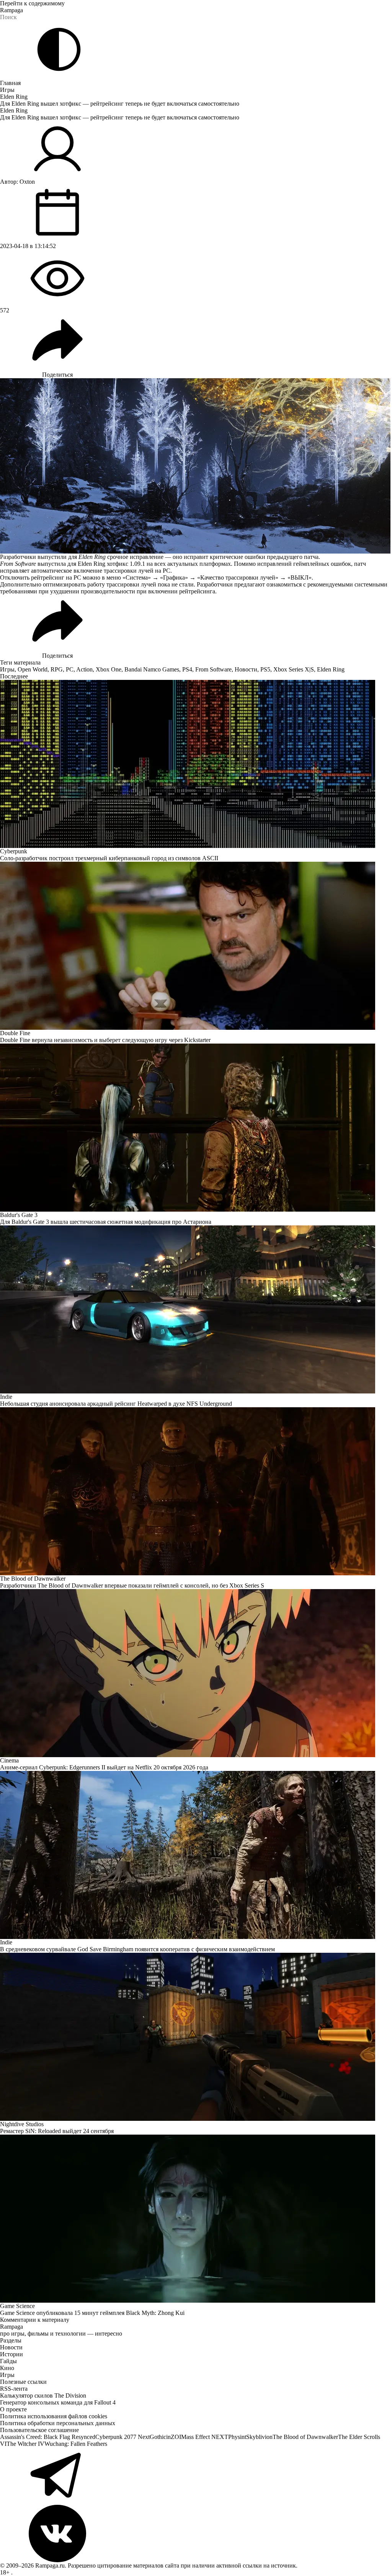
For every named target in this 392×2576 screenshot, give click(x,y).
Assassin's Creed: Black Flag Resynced (48, 2437)
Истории (11, 2354)
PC (70, 669)
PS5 (265, 669)
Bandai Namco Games (152, 669)
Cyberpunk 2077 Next (122, 2437)
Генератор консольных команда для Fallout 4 (58, 2402)
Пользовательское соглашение (39, 2430)
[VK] (196, 2534)
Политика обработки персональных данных (58, 2423)
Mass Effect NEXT (205, 2437)
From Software (213, 669)
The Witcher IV (25, 2444)
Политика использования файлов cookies (54, 2416)
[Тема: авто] (59, 49)
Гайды (8, 2361)
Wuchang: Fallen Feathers (76, 2444)
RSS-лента (14, 2389)
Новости (246, 669)
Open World (33, 669)
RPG (57, 669)
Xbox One (109, 669)
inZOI (174, 2437)
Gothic (158, 2437)
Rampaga (11, 10)
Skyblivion (259, 2437)
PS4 (187, 669)
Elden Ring (14, 97)
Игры (7, 90)
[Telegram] (196, 2476)
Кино (7, 2368)
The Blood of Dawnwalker (305, 2437)
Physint (237, 2437)
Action (84, 669)
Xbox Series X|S (294, 669)
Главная (10, 83)
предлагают (250, 584)
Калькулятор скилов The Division (43, 2396)
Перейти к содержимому (32, 3)
